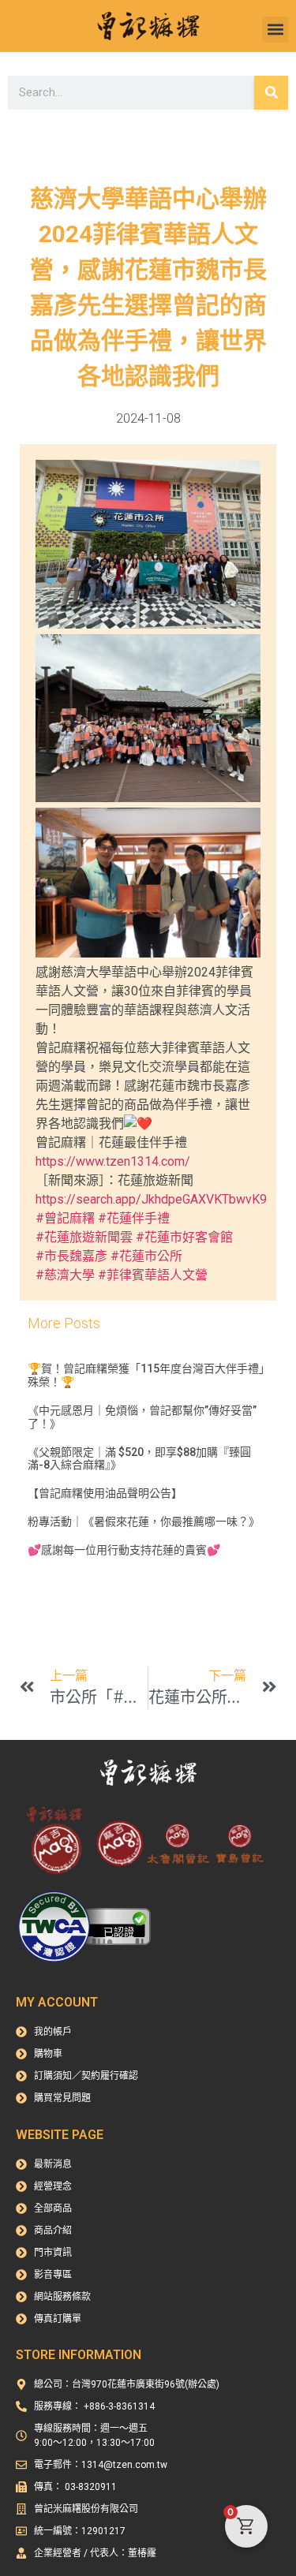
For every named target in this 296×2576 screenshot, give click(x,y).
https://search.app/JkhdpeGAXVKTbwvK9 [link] (151, 1199)
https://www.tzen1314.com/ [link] (113, 1161)
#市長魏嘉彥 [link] (71, 1256)
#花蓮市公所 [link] (146, 1256)
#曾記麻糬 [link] (65, 1218)
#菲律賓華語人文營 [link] (153, 1275)
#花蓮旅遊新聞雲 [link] (84, 1237)
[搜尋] (271, 93)
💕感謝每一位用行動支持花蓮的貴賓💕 (124, 1550)
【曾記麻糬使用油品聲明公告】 (105, 1493)
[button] (275, 30)
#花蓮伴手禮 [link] (134, 1218)
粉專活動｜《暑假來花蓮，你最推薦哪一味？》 (144, 1521)
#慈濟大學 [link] (65, 1275)
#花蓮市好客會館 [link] (184, 1237)
